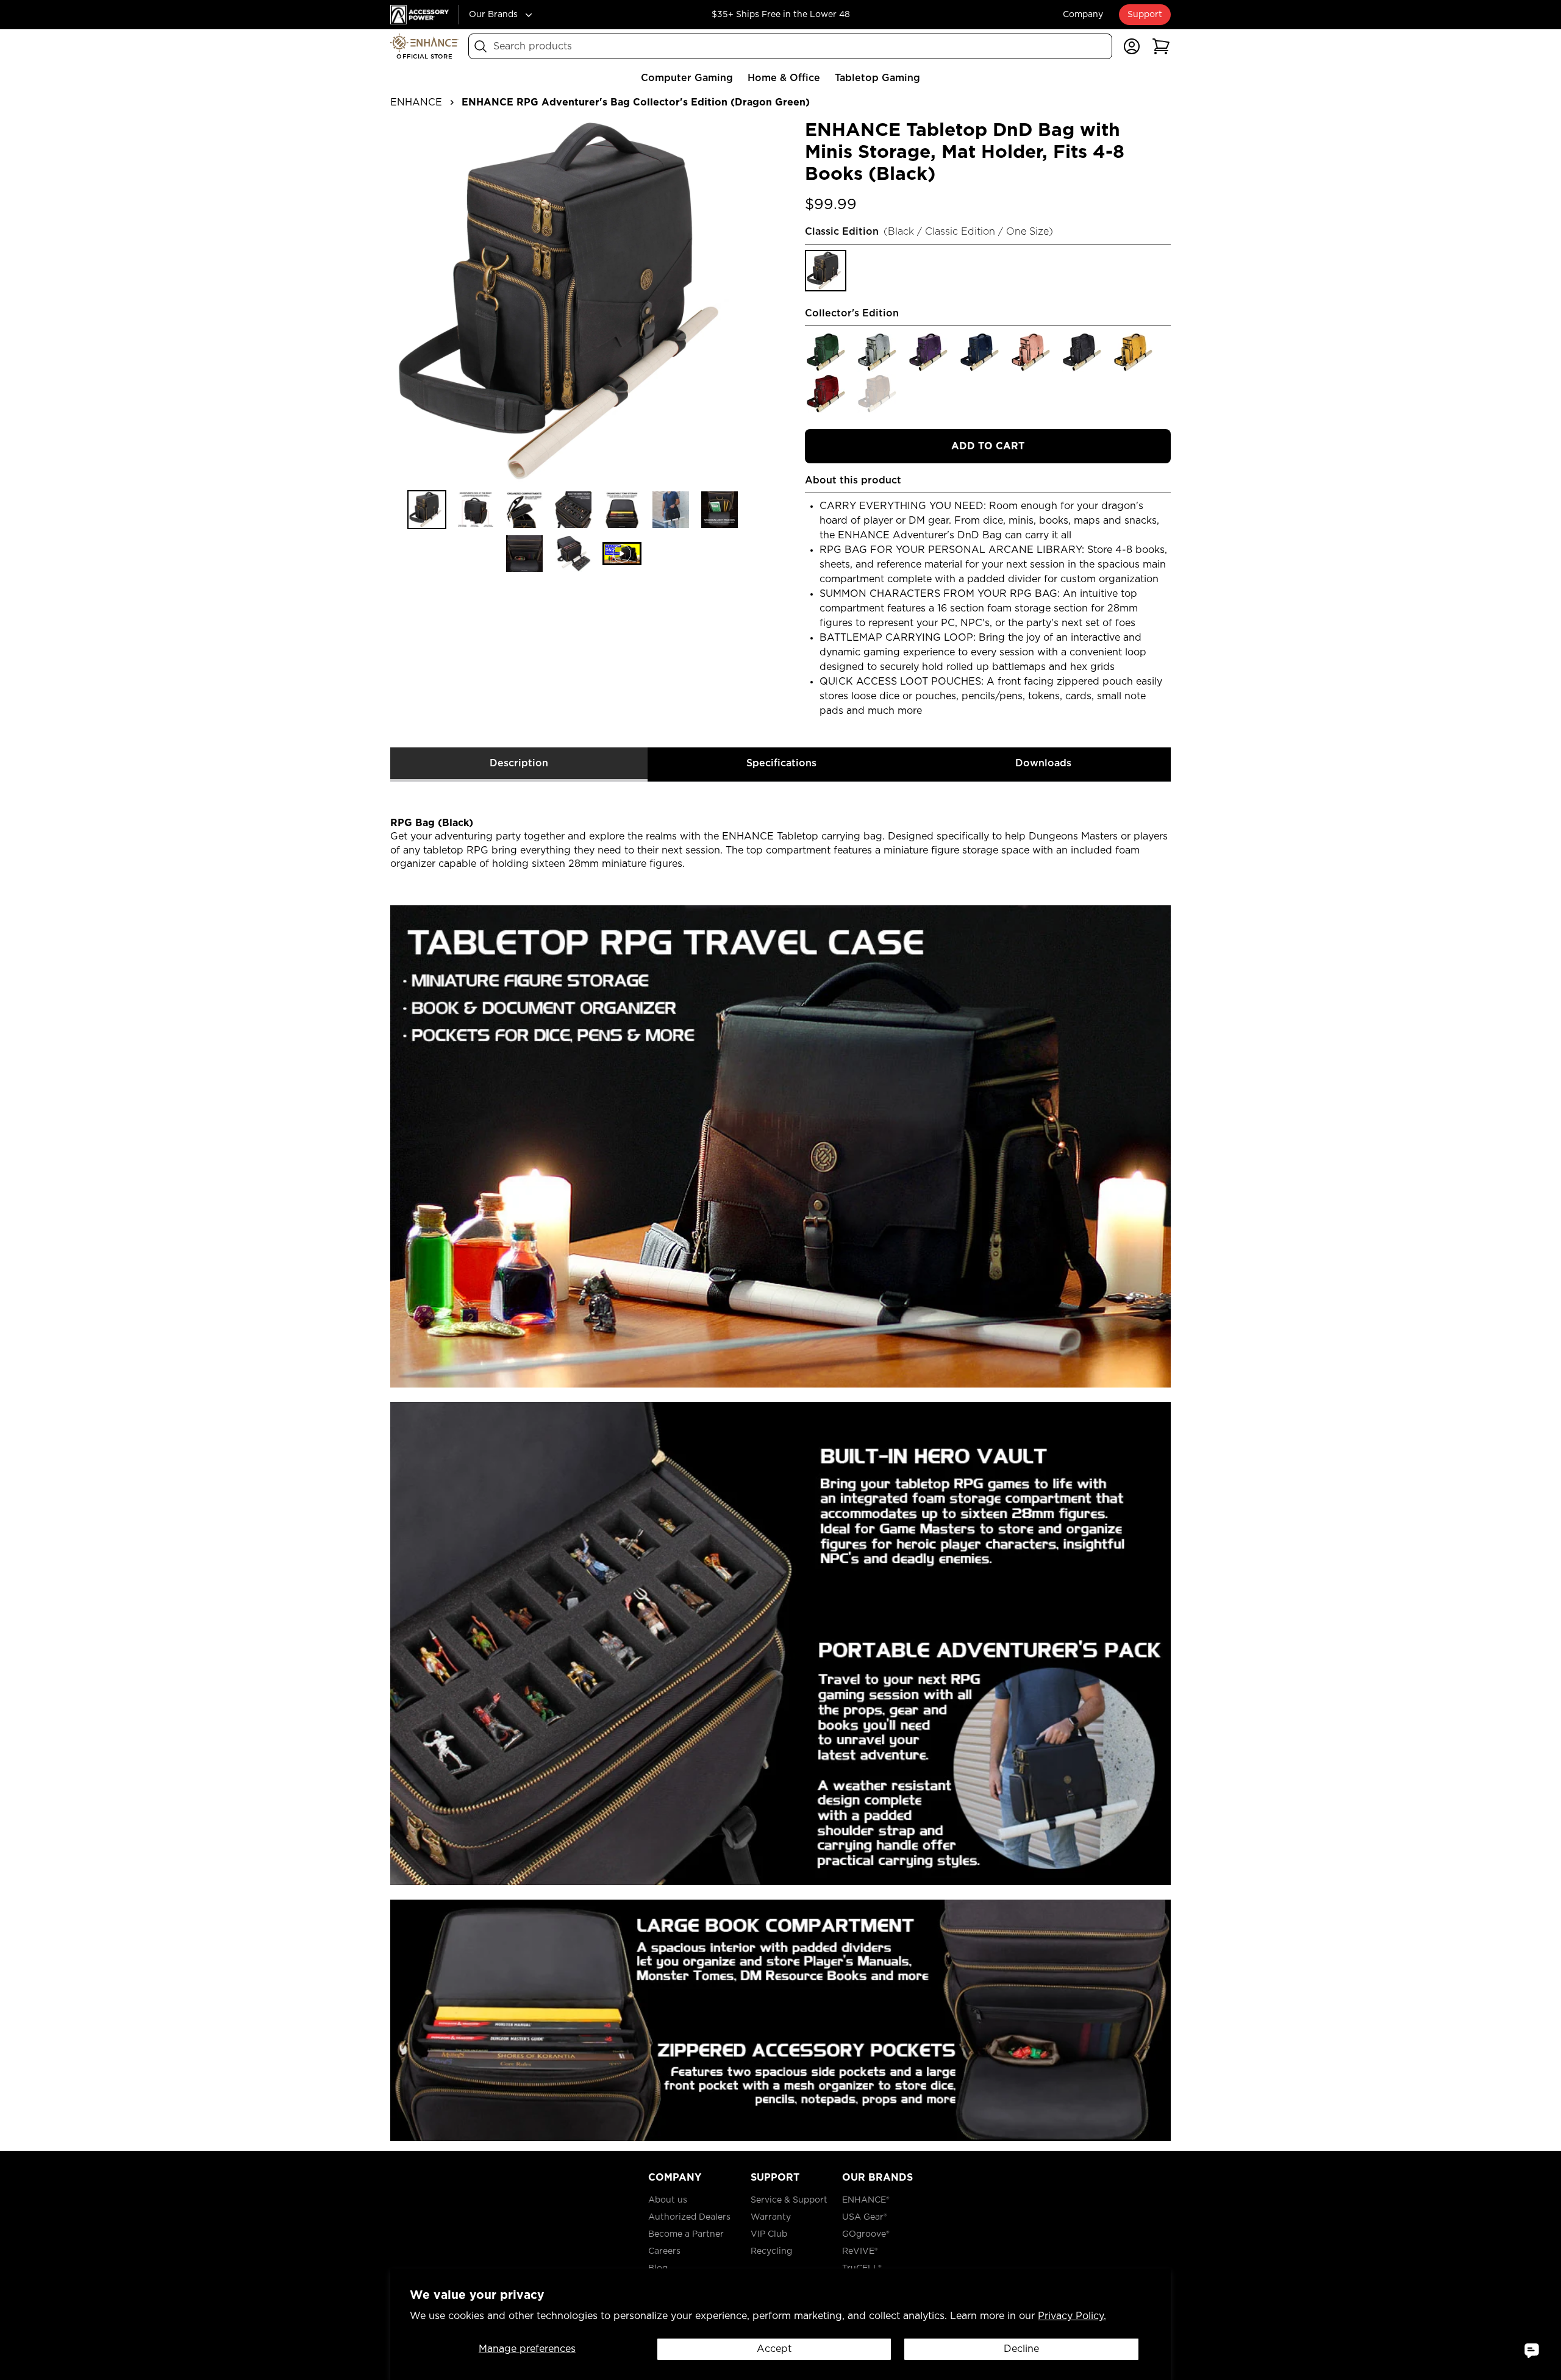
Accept (774, 2349)
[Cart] (1161, 46)
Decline (1021, 2349)
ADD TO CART (988, 446)
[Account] (1132, 46)
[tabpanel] (780, 1462)
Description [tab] (519, 763)
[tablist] (780, 765)
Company (1083, 15)
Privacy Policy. (1072, 2316)
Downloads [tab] (1043, 763)
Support (1145, 15)
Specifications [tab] (781, 763)
